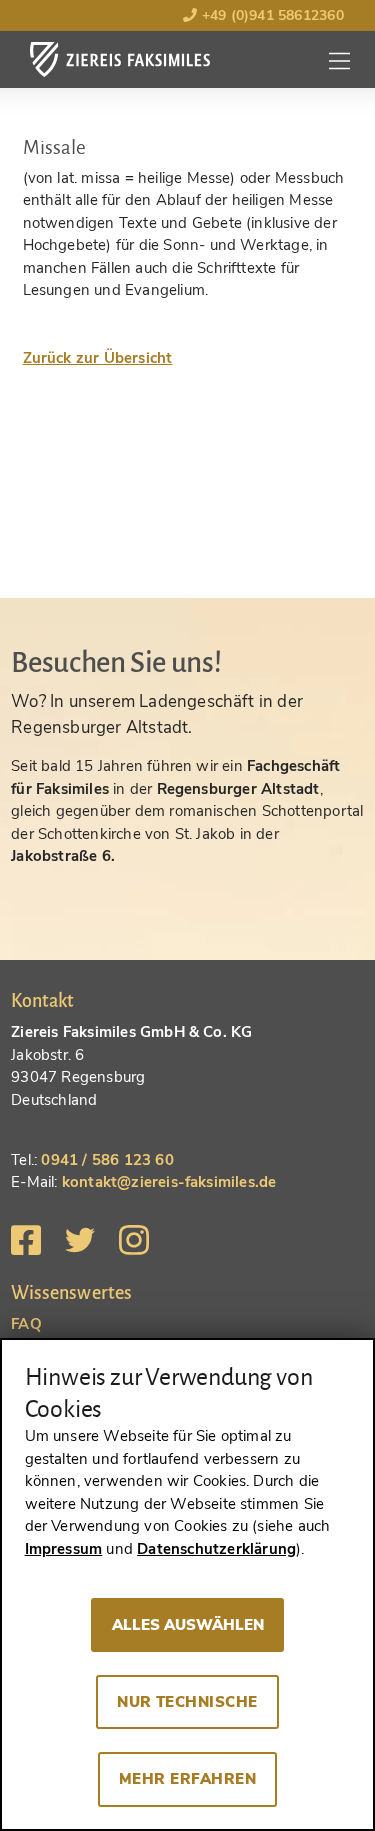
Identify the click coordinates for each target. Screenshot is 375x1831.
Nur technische (187, 1702)
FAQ (26, 1324)
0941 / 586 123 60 (107, 1160)
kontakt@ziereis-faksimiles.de (169, 1182)
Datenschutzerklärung (216, 1549)
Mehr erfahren (187, 1779)
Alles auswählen (188, 1625)
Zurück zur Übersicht (98, 358)
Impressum (64, 1549)
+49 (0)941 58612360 (270, 15)
